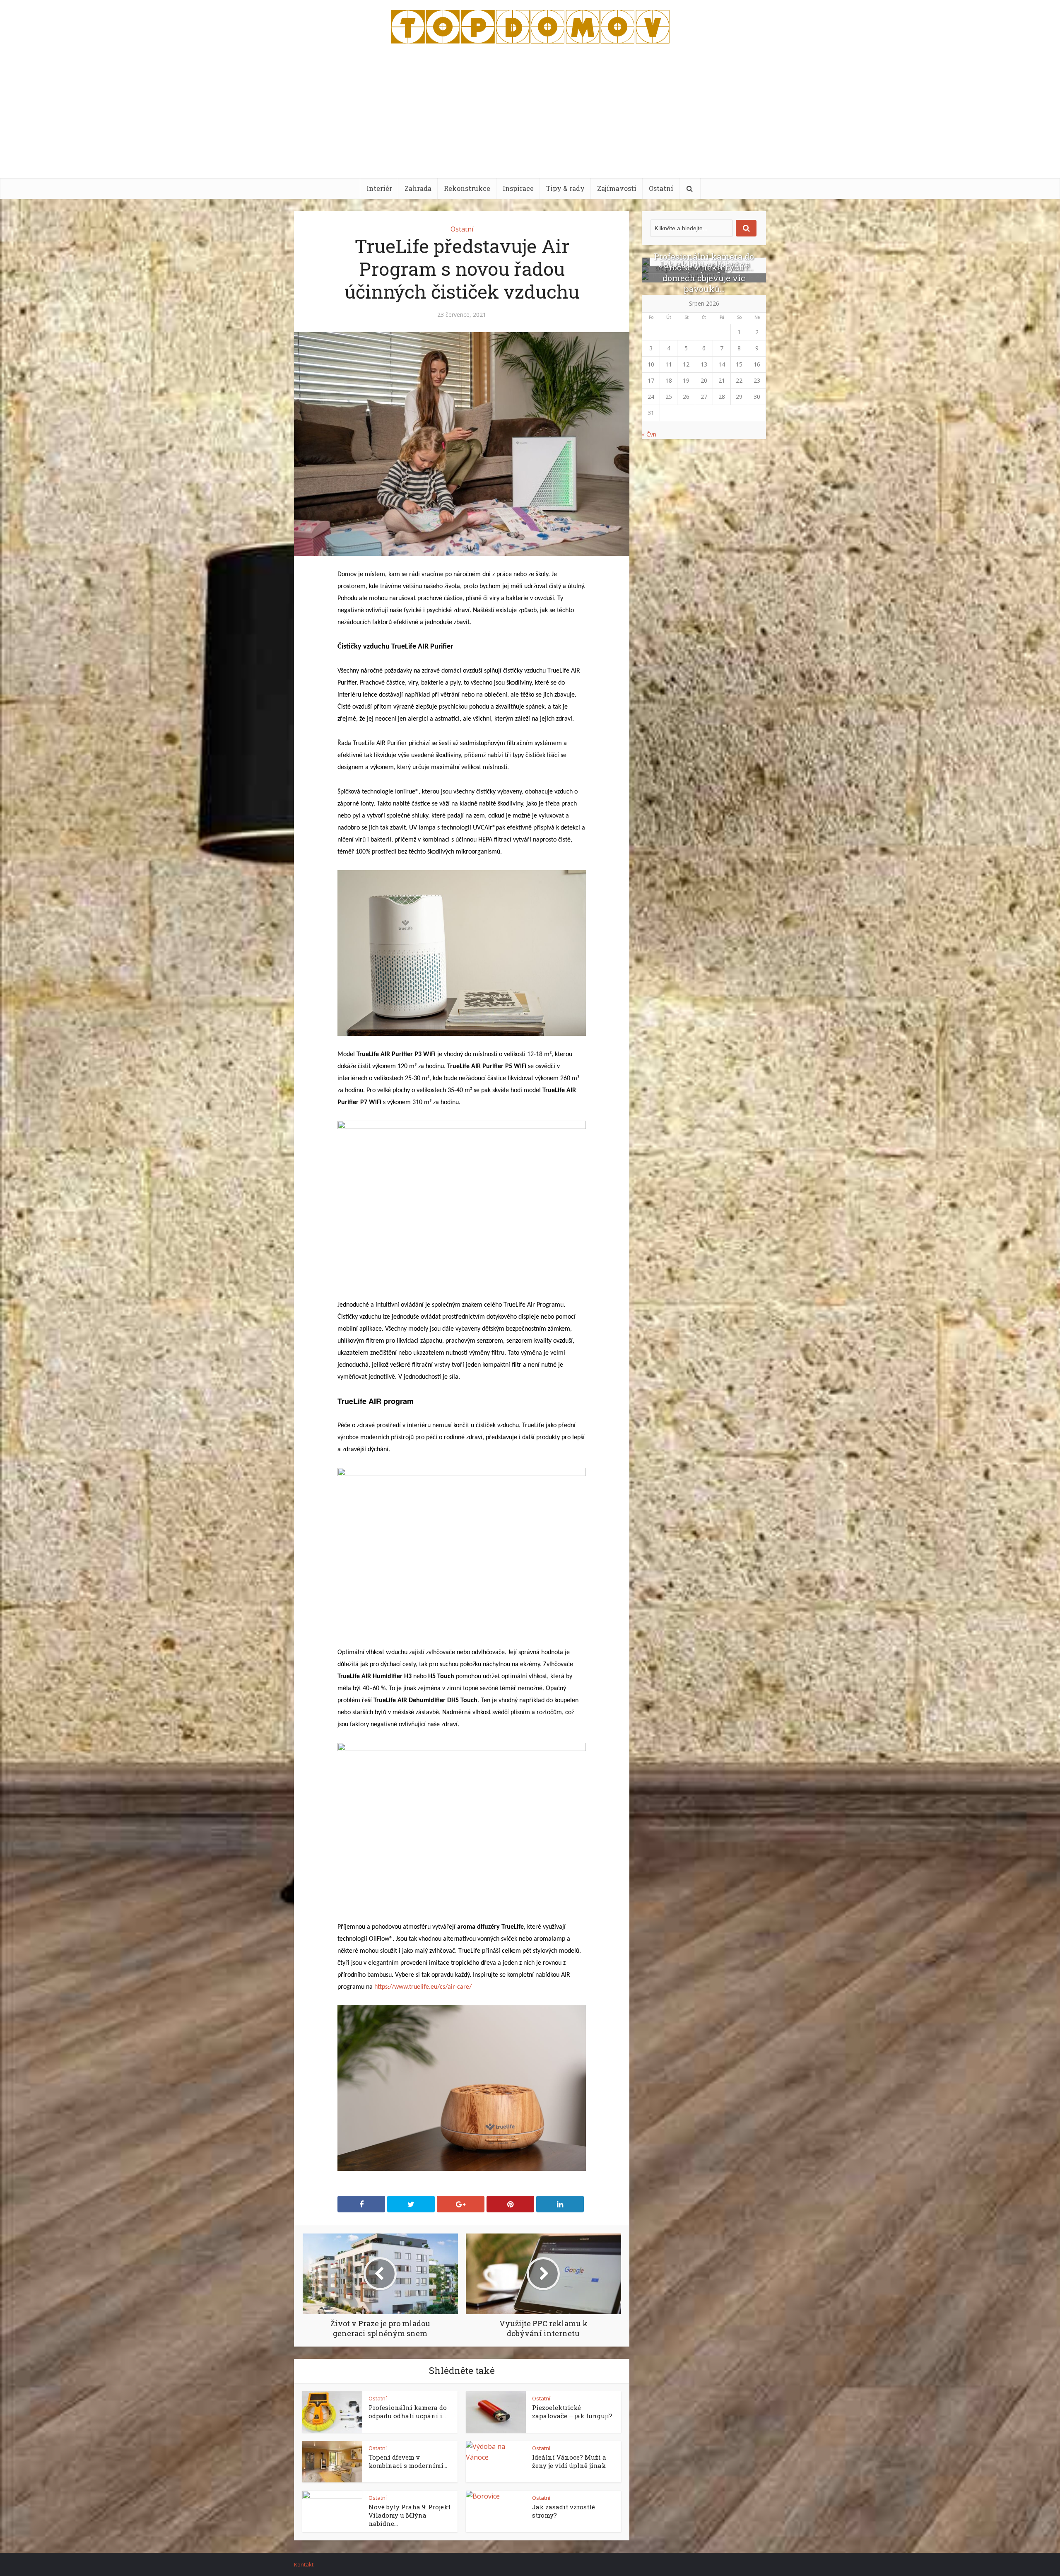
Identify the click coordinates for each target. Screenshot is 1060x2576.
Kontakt (304, 2564)
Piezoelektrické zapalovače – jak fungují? (572, 2412)
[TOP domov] (530, 25)
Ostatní (661, 188)
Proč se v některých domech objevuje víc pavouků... (704, 278)
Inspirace (518, 188)
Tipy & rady (565, 188)
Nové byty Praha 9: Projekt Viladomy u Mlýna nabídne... (410, 2515)
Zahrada (418, 188)
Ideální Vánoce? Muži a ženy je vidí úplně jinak (569, 2461)
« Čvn (649, 434)
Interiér (379, 188)
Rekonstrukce (467, 188)
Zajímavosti (617, 188)
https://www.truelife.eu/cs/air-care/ (423, 1987)
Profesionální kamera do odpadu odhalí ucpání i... (408, 2412)
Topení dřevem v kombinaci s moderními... (408, 2461)
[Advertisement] (530, 116)
